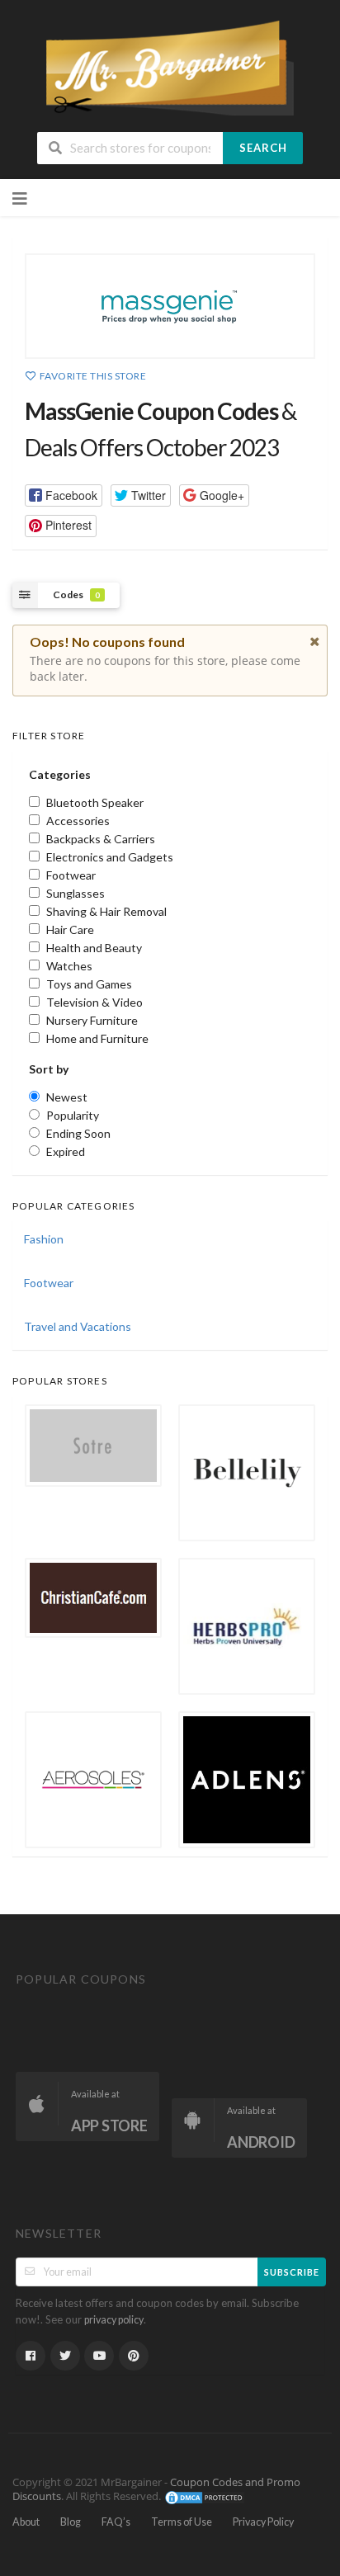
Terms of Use (182, 2522)
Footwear (49, 1283)
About (26, 2522)
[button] (64, 495)
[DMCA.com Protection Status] (205, 2497)
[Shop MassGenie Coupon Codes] (170, 306)
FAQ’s (116, 2522)
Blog (71, 2522)
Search (263, 148)
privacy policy (114, 2320)
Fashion (44, 1239)
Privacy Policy (263, 2522)
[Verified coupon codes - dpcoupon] (170, 66)
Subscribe (292, 2272)
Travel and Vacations (78, 1326)
